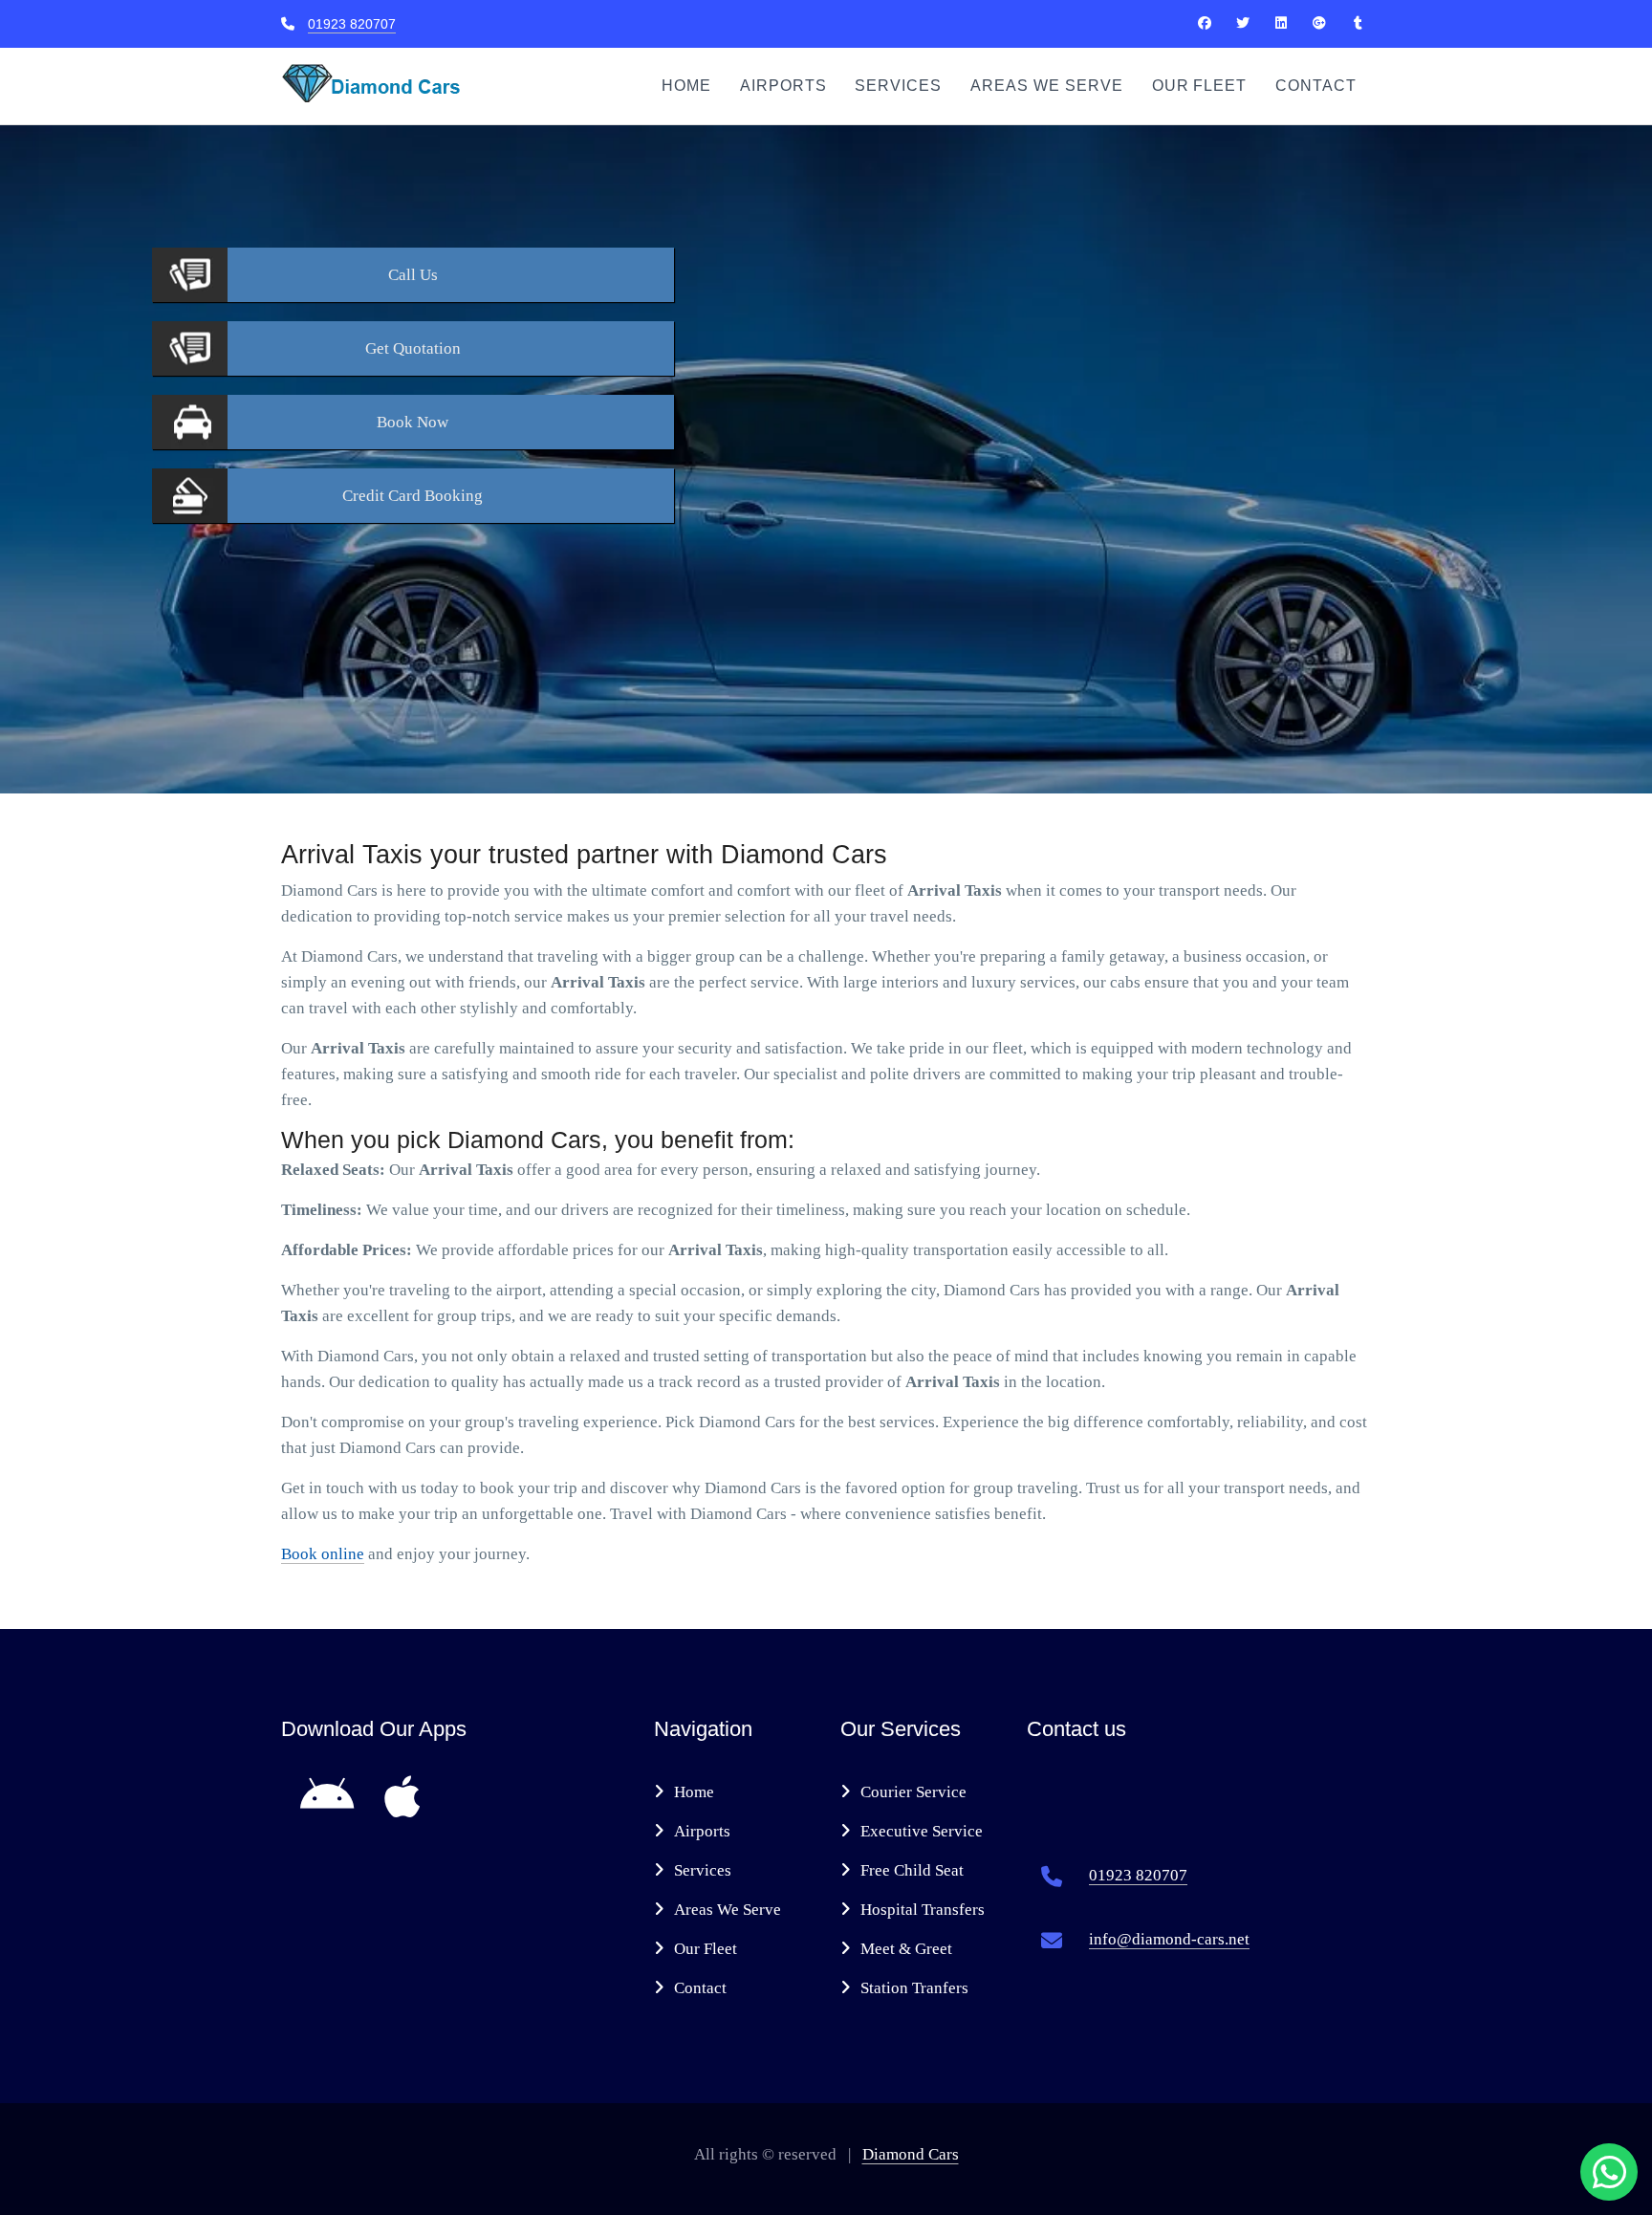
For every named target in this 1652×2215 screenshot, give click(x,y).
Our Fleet (1200, 86)
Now (413, 422)
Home (686, 86)
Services (898, 86)
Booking (413, 496)
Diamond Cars (911, 2154)
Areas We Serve (1046, 86)
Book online (323, 1554)
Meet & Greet (906, 1949)
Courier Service (913, 1792)
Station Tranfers (914, 1988)
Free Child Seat (912, 1870)
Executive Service (922, 1831)
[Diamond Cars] (1205, 23)
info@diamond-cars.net (1169, 1939)
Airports (783, 86)
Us (413, 275)
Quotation (413, 348)
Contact (1316, 86)
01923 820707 (352, 24)
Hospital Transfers (923, 1910)
